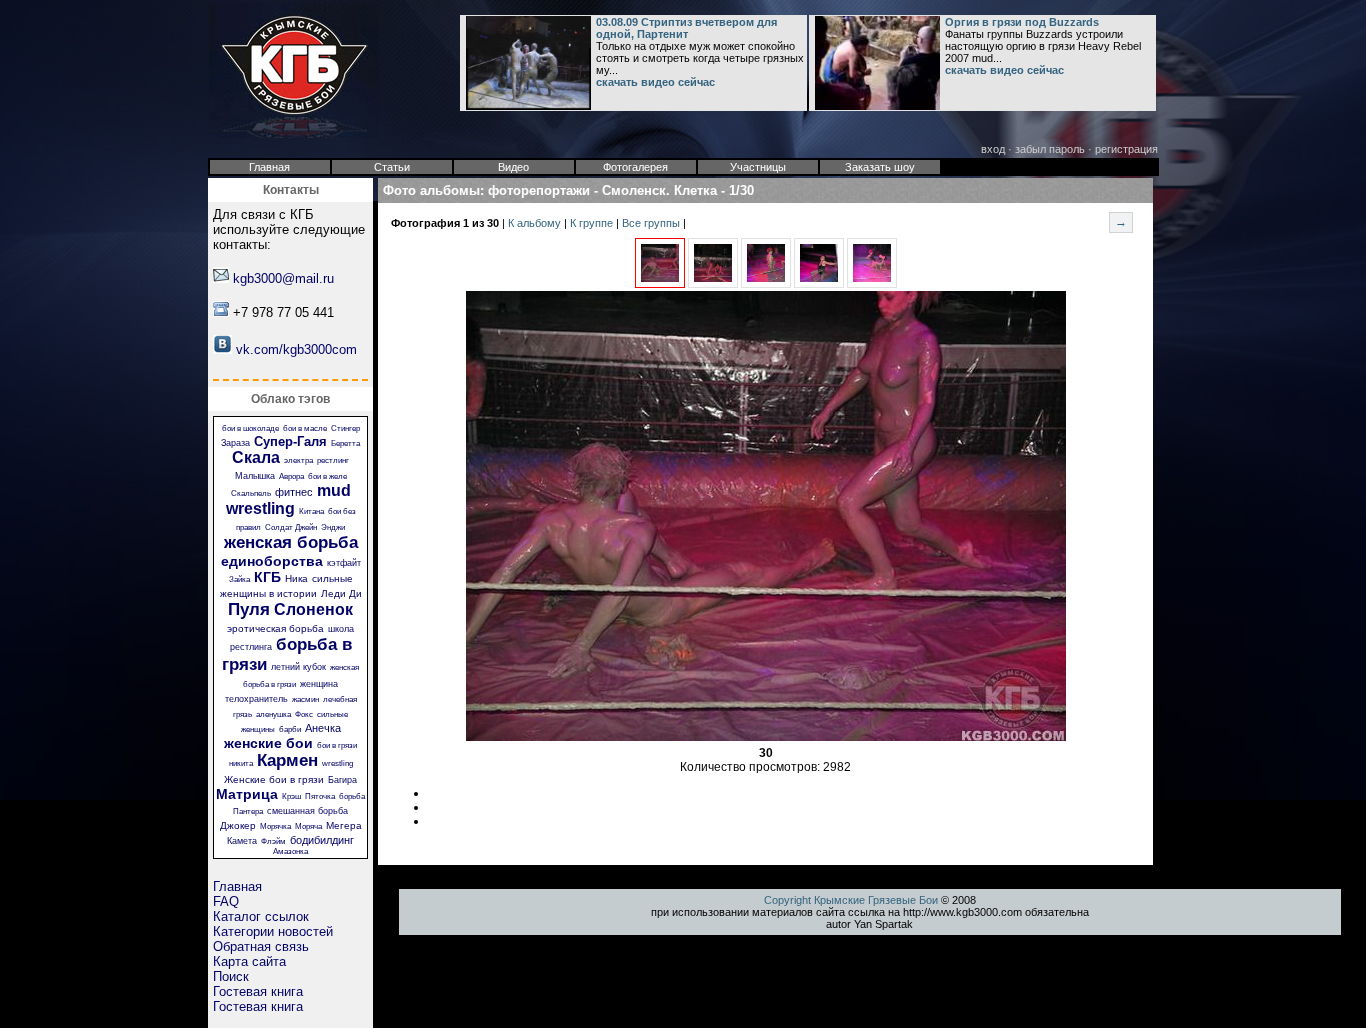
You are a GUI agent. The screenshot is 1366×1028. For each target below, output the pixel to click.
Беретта (345, 443)
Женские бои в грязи (274, 779)
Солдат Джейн (291, 527)
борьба (352, 796)
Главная (237, 886)
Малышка (255, 476)
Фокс (304, 714)
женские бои (268, 743)
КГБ (267, 577)
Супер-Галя (290, 441)
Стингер (345, 428)
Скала (256, 457)
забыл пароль (1050, 149)
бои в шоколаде (250, 428)
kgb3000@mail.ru (283, 278)
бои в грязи (337, 745)
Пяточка (320, 796)
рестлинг (333, 460)
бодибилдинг (322, 840)
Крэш (291, 796)
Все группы (652, 223)
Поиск (231, 976)
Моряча (308, 826)
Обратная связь (261, 946)
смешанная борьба (307, 811)
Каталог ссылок (261, 916)
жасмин (305, 699)
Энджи (333, 527)
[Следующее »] (713, 284)
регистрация (1126, 149)
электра (298, 460)
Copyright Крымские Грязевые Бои (851, 900)
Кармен (287, 760)
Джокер (238, 825)
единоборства (272, 561)
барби (290, 729)
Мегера (344, 825)
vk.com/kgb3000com (296, 349)
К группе (593, 223)
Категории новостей (273, 931)
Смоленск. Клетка (659, 190)
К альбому (536, 223)
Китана (311, 511)
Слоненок (313, 609)
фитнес (294, 492)
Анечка (323, 728)
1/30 (741, 190)
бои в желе (327, 476)
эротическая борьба (275, 628)
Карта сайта (249, 961)
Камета (242, 841)
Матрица (247, 794)
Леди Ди (341, 593)
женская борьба (291, 542)
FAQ (226, 901)
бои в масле (305, 428)
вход (993, 149)
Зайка (239, 579)
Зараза (235, 443)
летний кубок (298, 667)
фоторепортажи (539, 190)
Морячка (275, 826)
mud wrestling (288, 499)
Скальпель (251, 493)
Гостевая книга (258, 991)
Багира (342, 780)
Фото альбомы (431, 190)
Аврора (291, 476)
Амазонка (290, 851)
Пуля (249, 609)
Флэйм (273, 841)
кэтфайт (344, 563)
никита (241, 763)
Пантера (248, 811)
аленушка (273, 714)
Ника (296, 578)
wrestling (337, 763)
